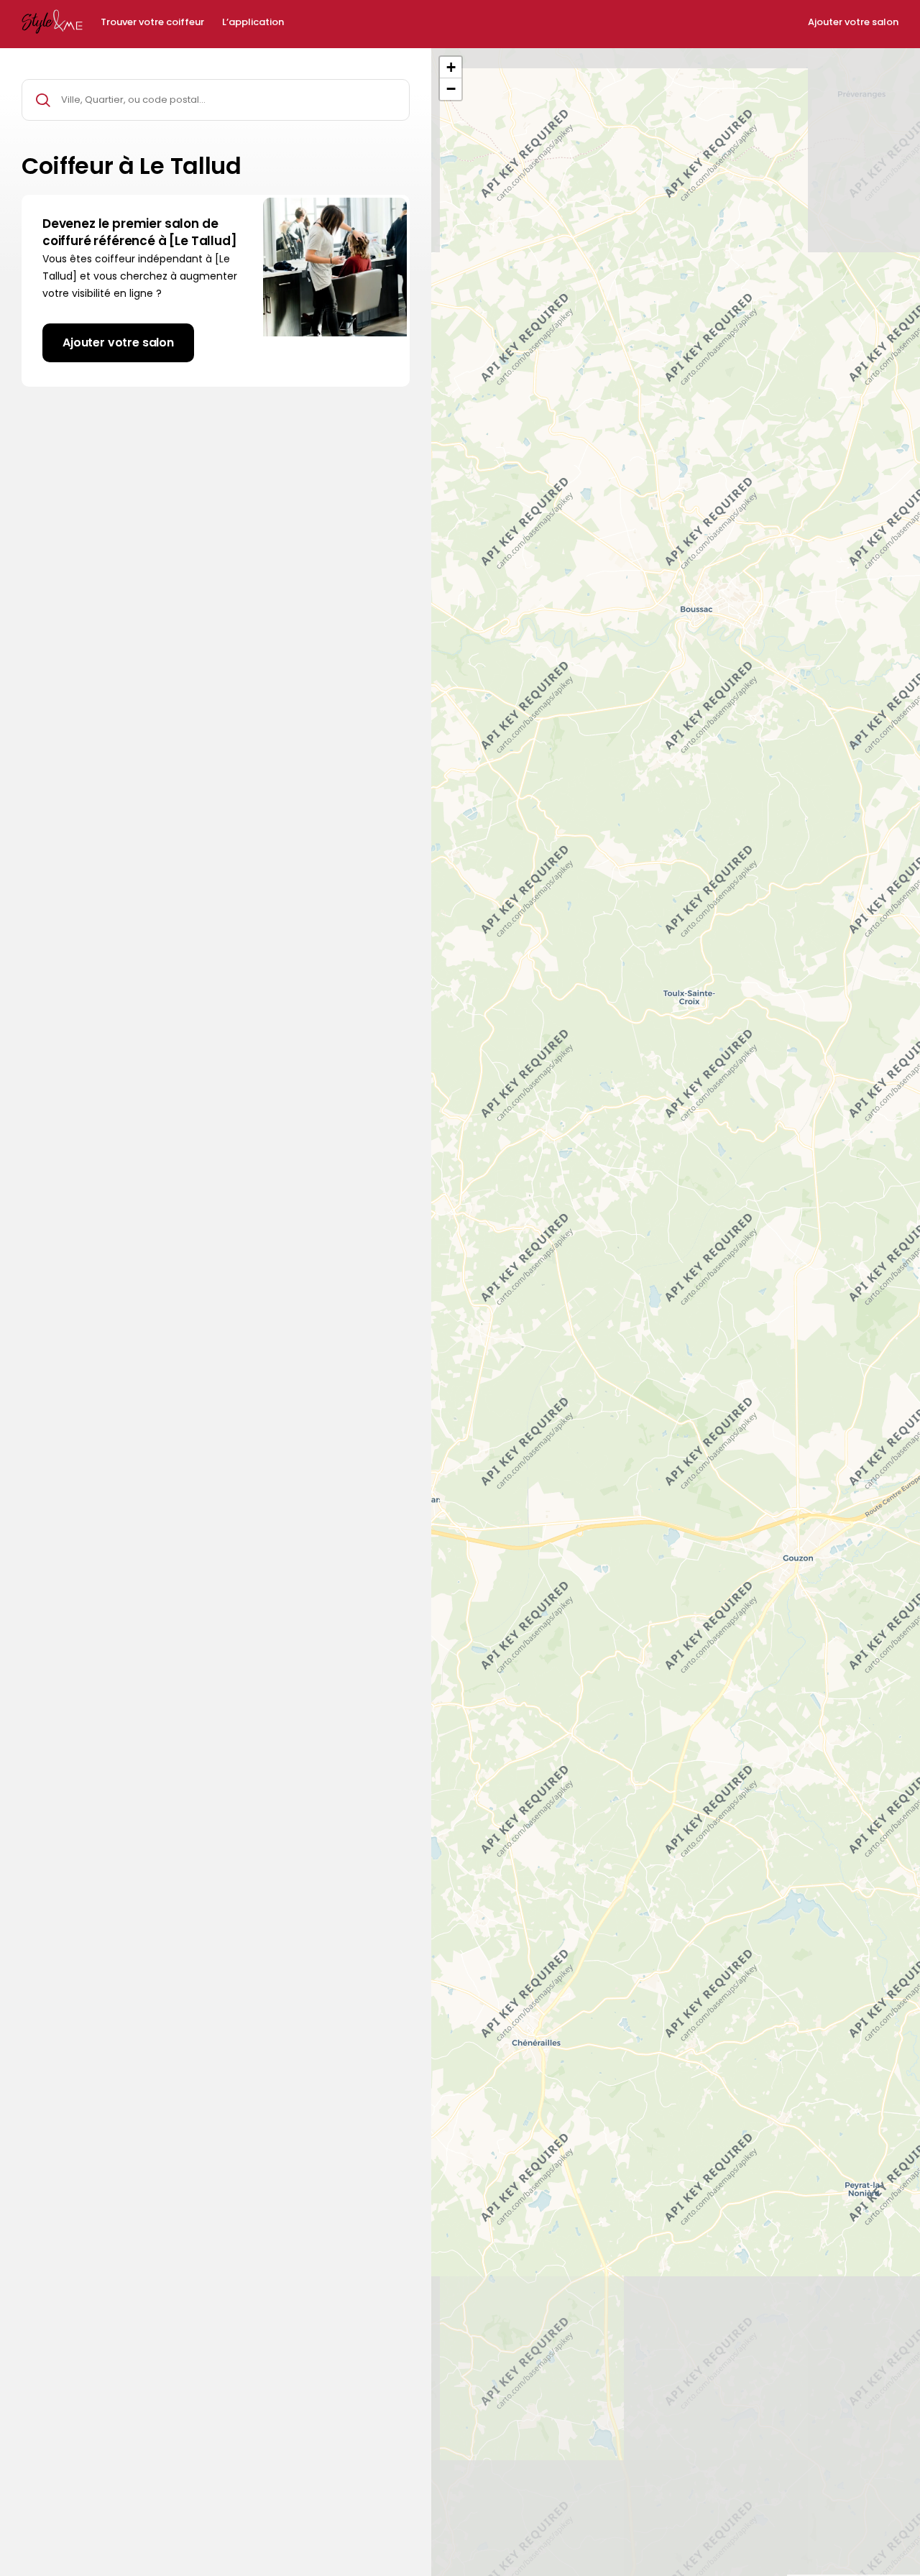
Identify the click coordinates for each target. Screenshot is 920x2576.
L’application (253, 22)
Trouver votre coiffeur (152, 22)
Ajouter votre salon (853, 22)
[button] (451, 68)
